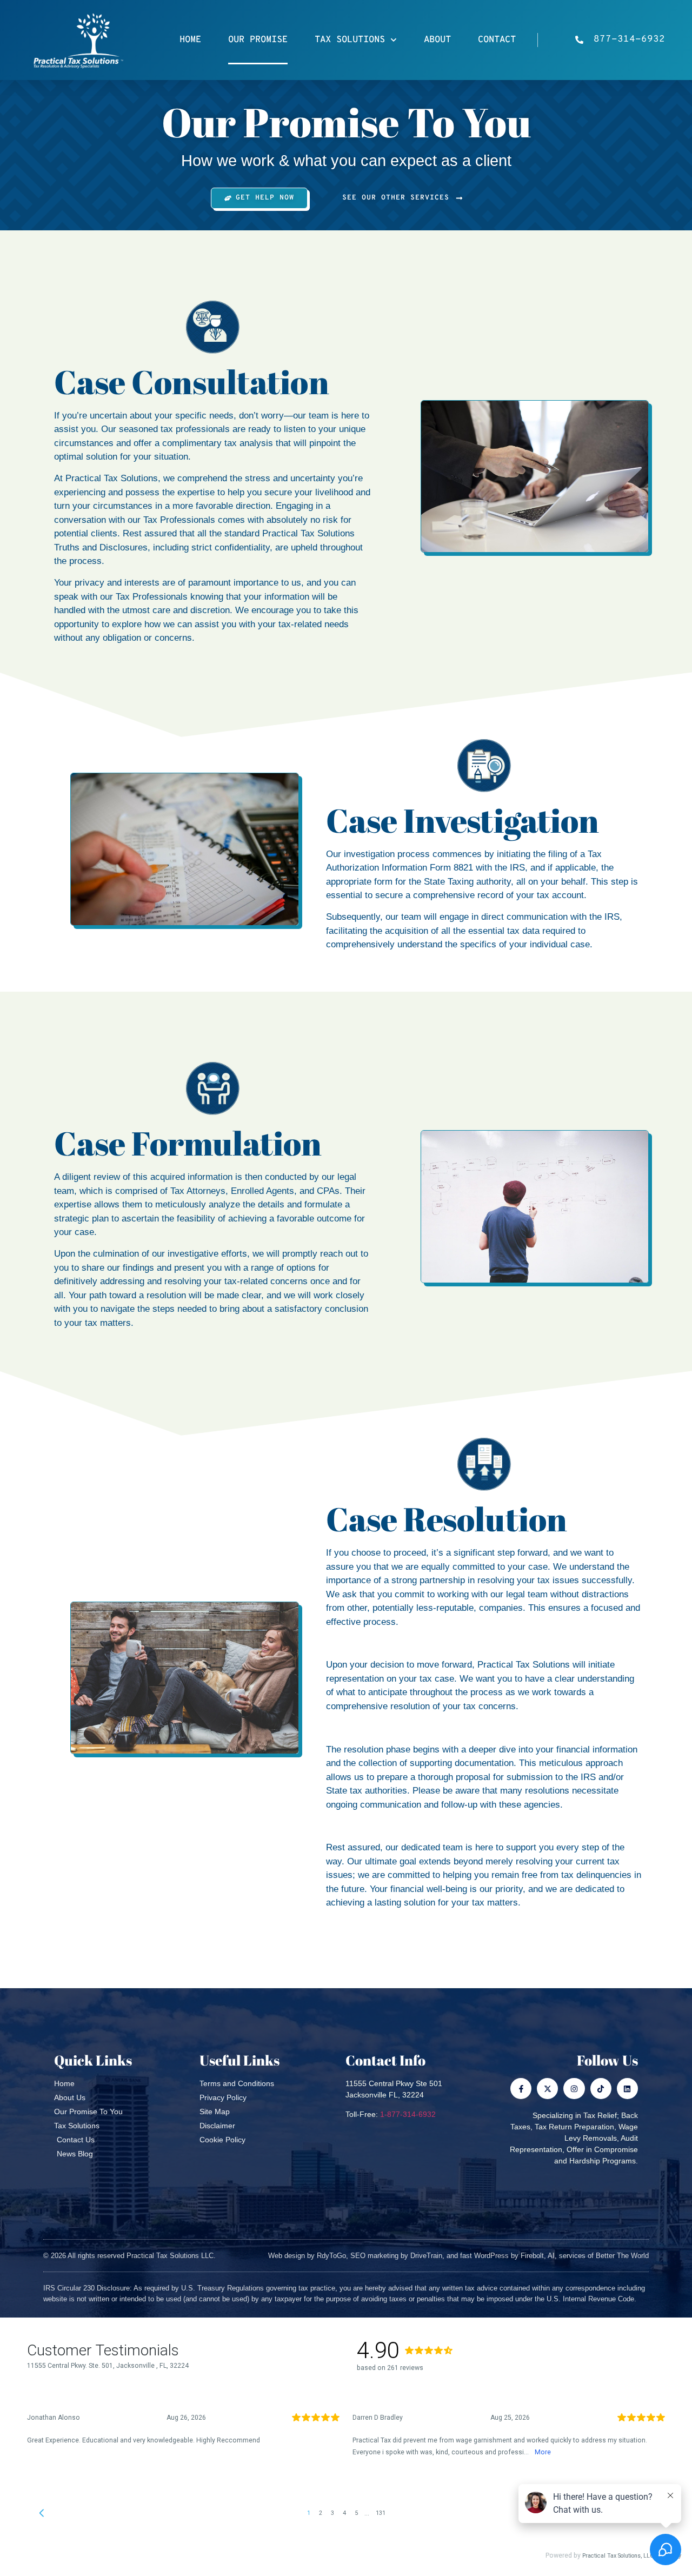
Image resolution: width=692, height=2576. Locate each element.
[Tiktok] (601, 2089)
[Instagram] (574, 2089)
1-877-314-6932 (408, 2114)
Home (190, 40)
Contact (497, 40)
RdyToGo (331, 2256)
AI (551, 2256)
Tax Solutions (350, 40)
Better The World (622, 2256)
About (437, 40)
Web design (287, 2256)
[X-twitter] (547, 2089)
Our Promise (258, 40)
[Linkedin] (627, 2089)
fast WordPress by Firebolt (502, 2256)
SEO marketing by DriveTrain (396, 2256)
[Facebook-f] (521, 2089)
